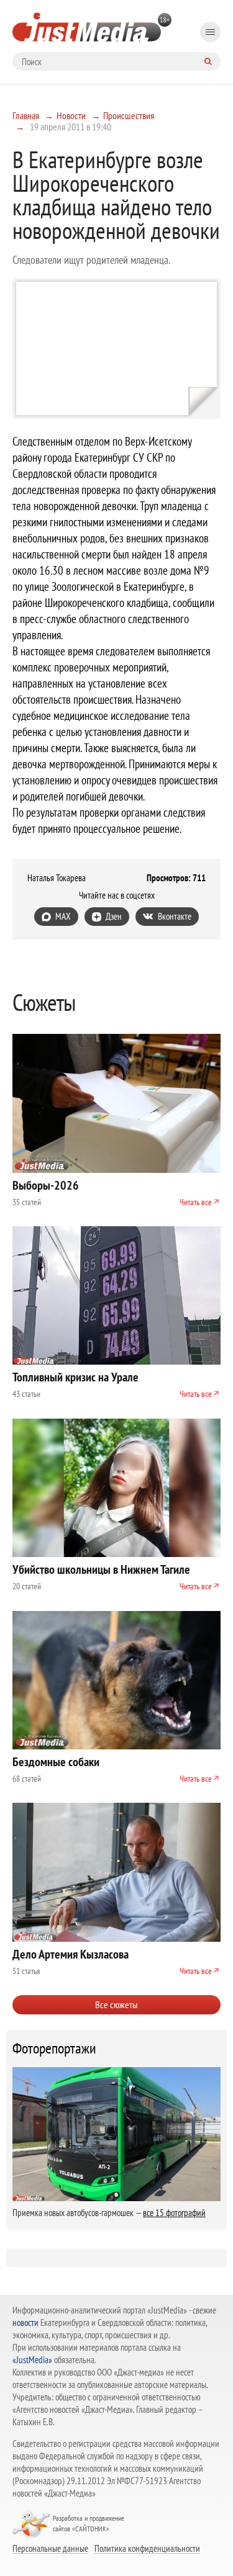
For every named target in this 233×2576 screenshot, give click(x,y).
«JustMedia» (32, 2360)
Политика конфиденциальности (147, 2548)
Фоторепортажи (54, 2049)
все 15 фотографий (174, 2213)
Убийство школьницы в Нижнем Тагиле (101, 1569)
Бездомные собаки (56, 1762)
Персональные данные (50, 2548)
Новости (71, 115)
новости (25, 2322)
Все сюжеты (116, 2004)
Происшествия (129, 115)
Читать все (196, 1202)
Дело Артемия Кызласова (71, 1954)
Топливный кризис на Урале (75, 1377)
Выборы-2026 (46, 1185)
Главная (26, 115)
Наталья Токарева (57, 878)
